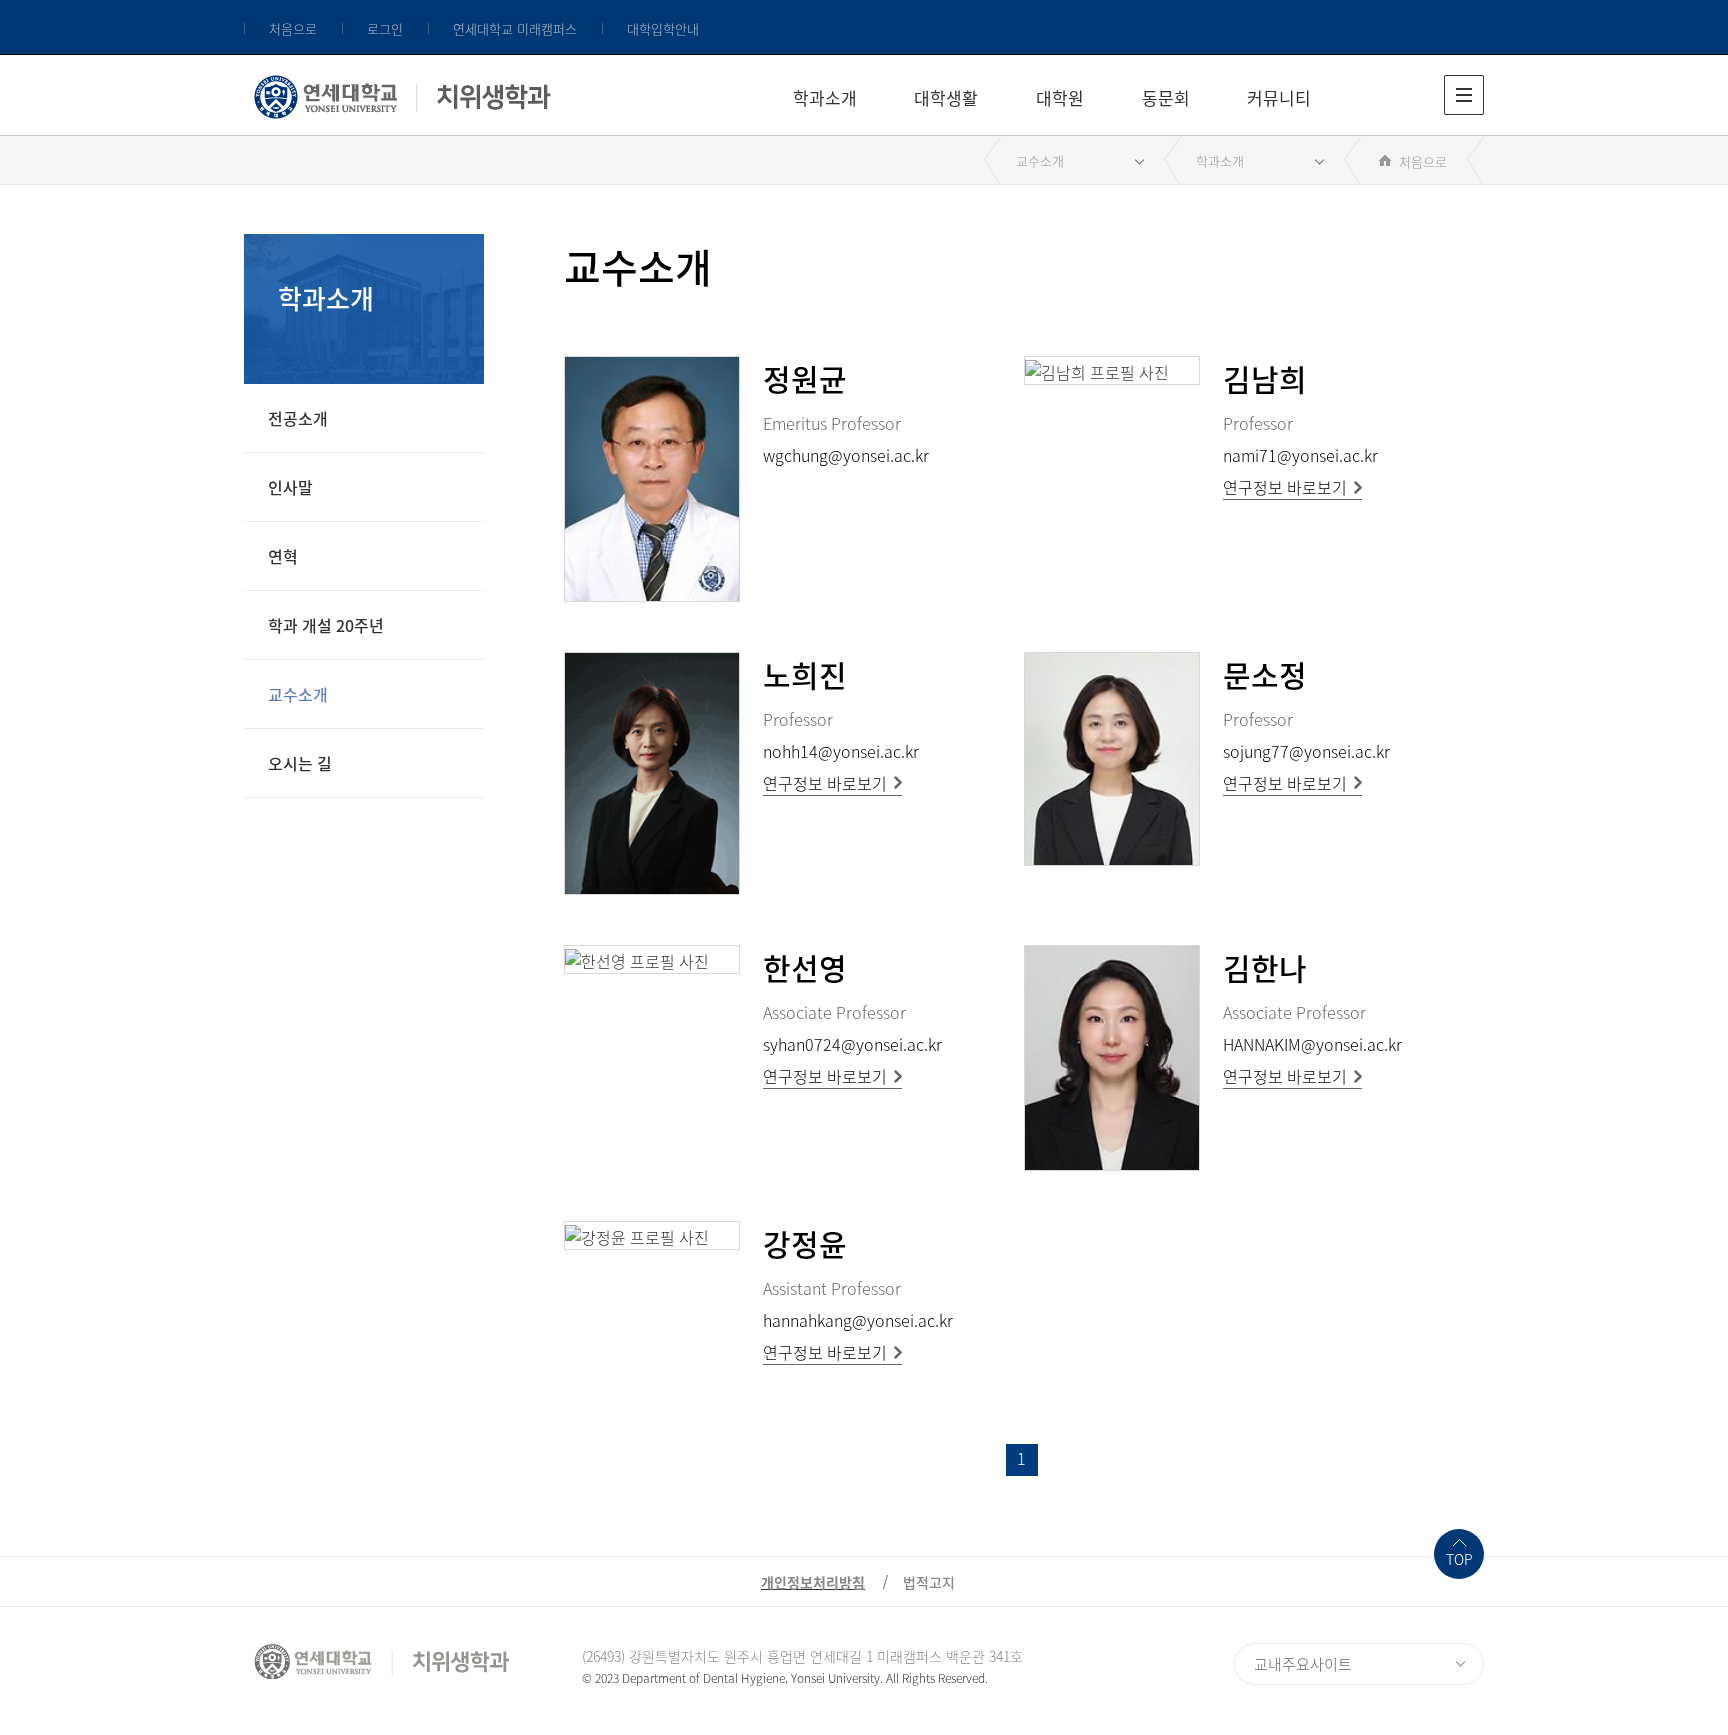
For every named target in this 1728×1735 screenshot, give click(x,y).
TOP (1459, 1559)
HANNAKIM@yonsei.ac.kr (1312, 1044)
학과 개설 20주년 (326, 625)
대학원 (1060, 97)
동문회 (1166, 97)
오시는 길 (300, 763)
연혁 (283, 556)
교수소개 (1040, 160)
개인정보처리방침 (813, 1582)
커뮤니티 (1279, 97)
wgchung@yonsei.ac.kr (846, 455)
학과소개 (825, 97)
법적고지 (929, 1582)
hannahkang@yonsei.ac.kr (858, 1320)
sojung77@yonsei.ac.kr (1306, 751)
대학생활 (946, 97)
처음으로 (293, 28)
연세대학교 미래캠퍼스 (515, 28)
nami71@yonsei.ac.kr (1300, 455)
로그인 (385, 28)
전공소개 (298, 418)
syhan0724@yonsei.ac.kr (852, 1044)
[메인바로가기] (403, 92)
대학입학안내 (663, 28)
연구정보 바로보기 (1285, 487)
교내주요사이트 (1303, 1664)
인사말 (290, 487)
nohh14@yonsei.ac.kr (841, 751)
